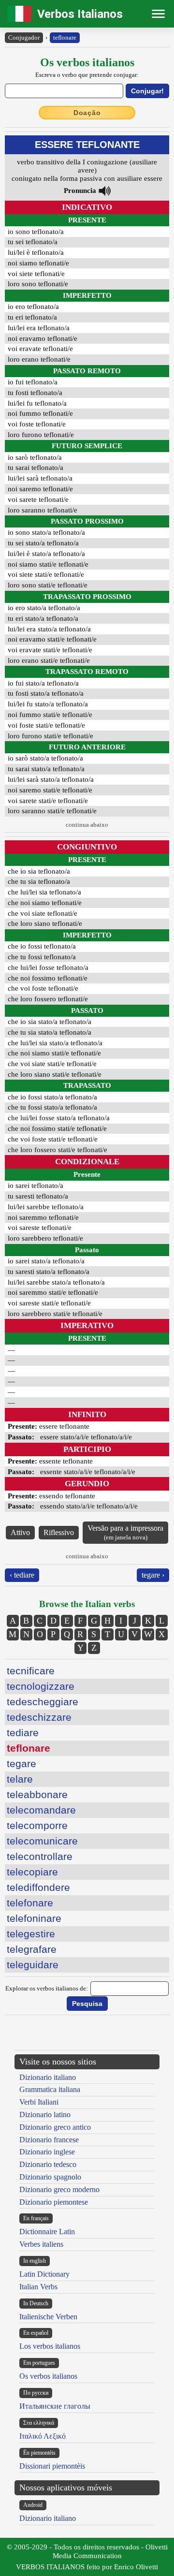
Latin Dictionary (44, 2274)
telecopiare (32, 1872)
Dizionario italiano (48, 2077)
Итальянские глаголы (55, 2406)
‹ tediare (22, 1575)
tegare (22, 1764)
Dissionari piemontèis (52, 2466)
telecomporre (37, 1825)
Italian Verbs (38, 2287)
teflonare (65, 37)
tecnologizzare (41, 1686)
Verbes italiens (41, 2244)
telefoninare (34, 1918)
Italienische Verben (48, 2317)
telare (20, 1779)
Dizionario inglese (47, 2152)
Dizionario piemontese (54, 2202)
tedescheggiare (43, 1702)
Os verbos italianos (48, 2376)
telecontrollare (40, 1856)
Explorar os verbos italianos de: (47, 1988)
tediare (23, 1733)
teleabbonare (37, 1794)
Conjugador (24, 37)
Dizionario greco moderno (59, 2189)
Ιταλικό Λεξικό (43, 2436)
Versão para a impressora (125, 1532)
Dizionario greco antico (55, 2127)
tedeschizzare (39, 1717)
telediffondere (38, 1887)
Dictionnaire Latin (47, 2232)
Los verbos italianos (50, 2346)
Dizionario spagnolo (50, 2177)
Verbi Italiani (39, 2102)
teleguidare (33, 1965)
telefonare (30, 1903)
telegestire (31, 1934)
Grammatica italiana (50, 2089)
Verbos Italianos (80, 14)
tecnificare (31, 1671)
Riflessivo (59, 1532)
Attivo (20, 1532)
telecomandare (41, 1810)
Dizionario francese (49, 2140)
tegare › (153, 1575)
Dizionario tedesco (48, 2164)
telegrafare (32, 1949)
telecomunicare (42, 1841)
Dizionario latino (45, 2115)
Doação (87, 113)
